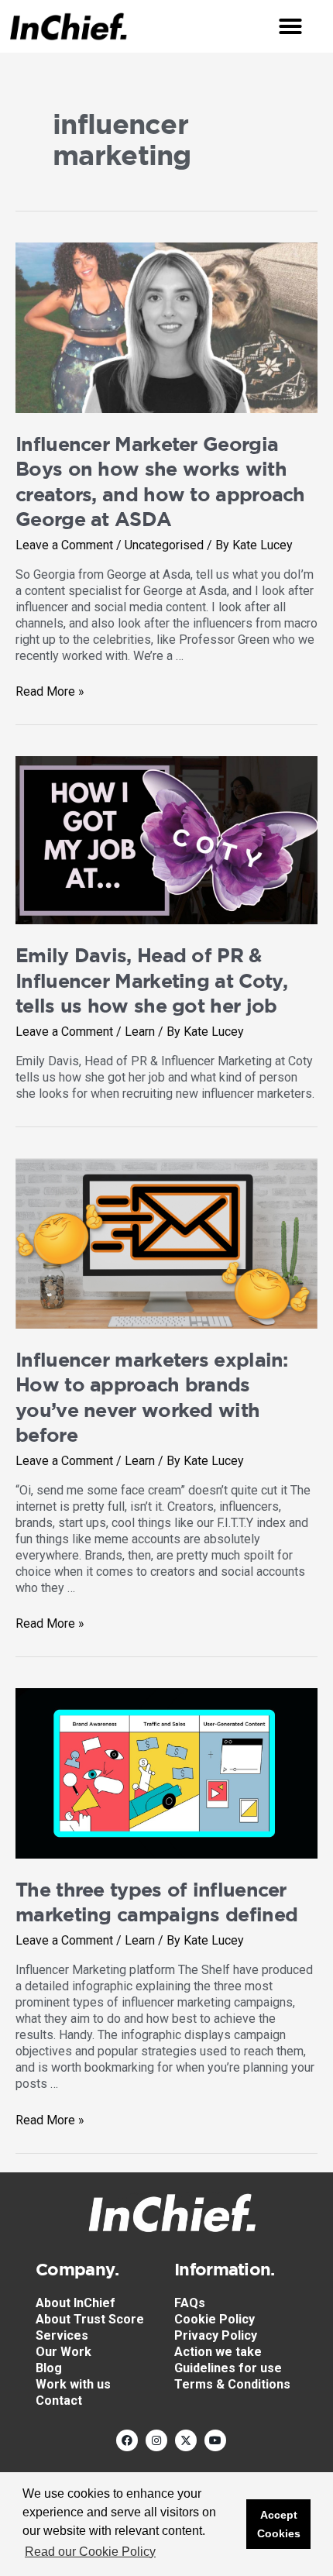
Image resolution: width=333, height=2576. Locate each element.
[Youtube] (215, 2440)
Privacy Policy (216, 2335)
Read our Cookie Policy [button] (90, 2552)
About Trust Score (90, 2319)
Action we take (218, 2352)
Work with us (73, 2384)
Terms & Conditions (232, 2384)
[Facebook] (127, 2440)
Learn (140, 1032)
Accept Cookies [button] (279, 2524)
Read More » (50, 691)
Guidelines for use (228, 2368)
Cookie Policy (215, 2319)
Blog (49, 2368)
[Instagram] (156, 2440)
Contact (59, 2401)
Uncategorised (164, 545)
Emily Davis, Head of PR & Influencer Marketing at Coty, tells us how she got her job (152, 980)
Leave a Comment (64, 545)
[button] (290, 26)
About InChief (76, 2303)
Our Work (64, 2352)
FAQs (190, 2303)
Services (62, 2335)
